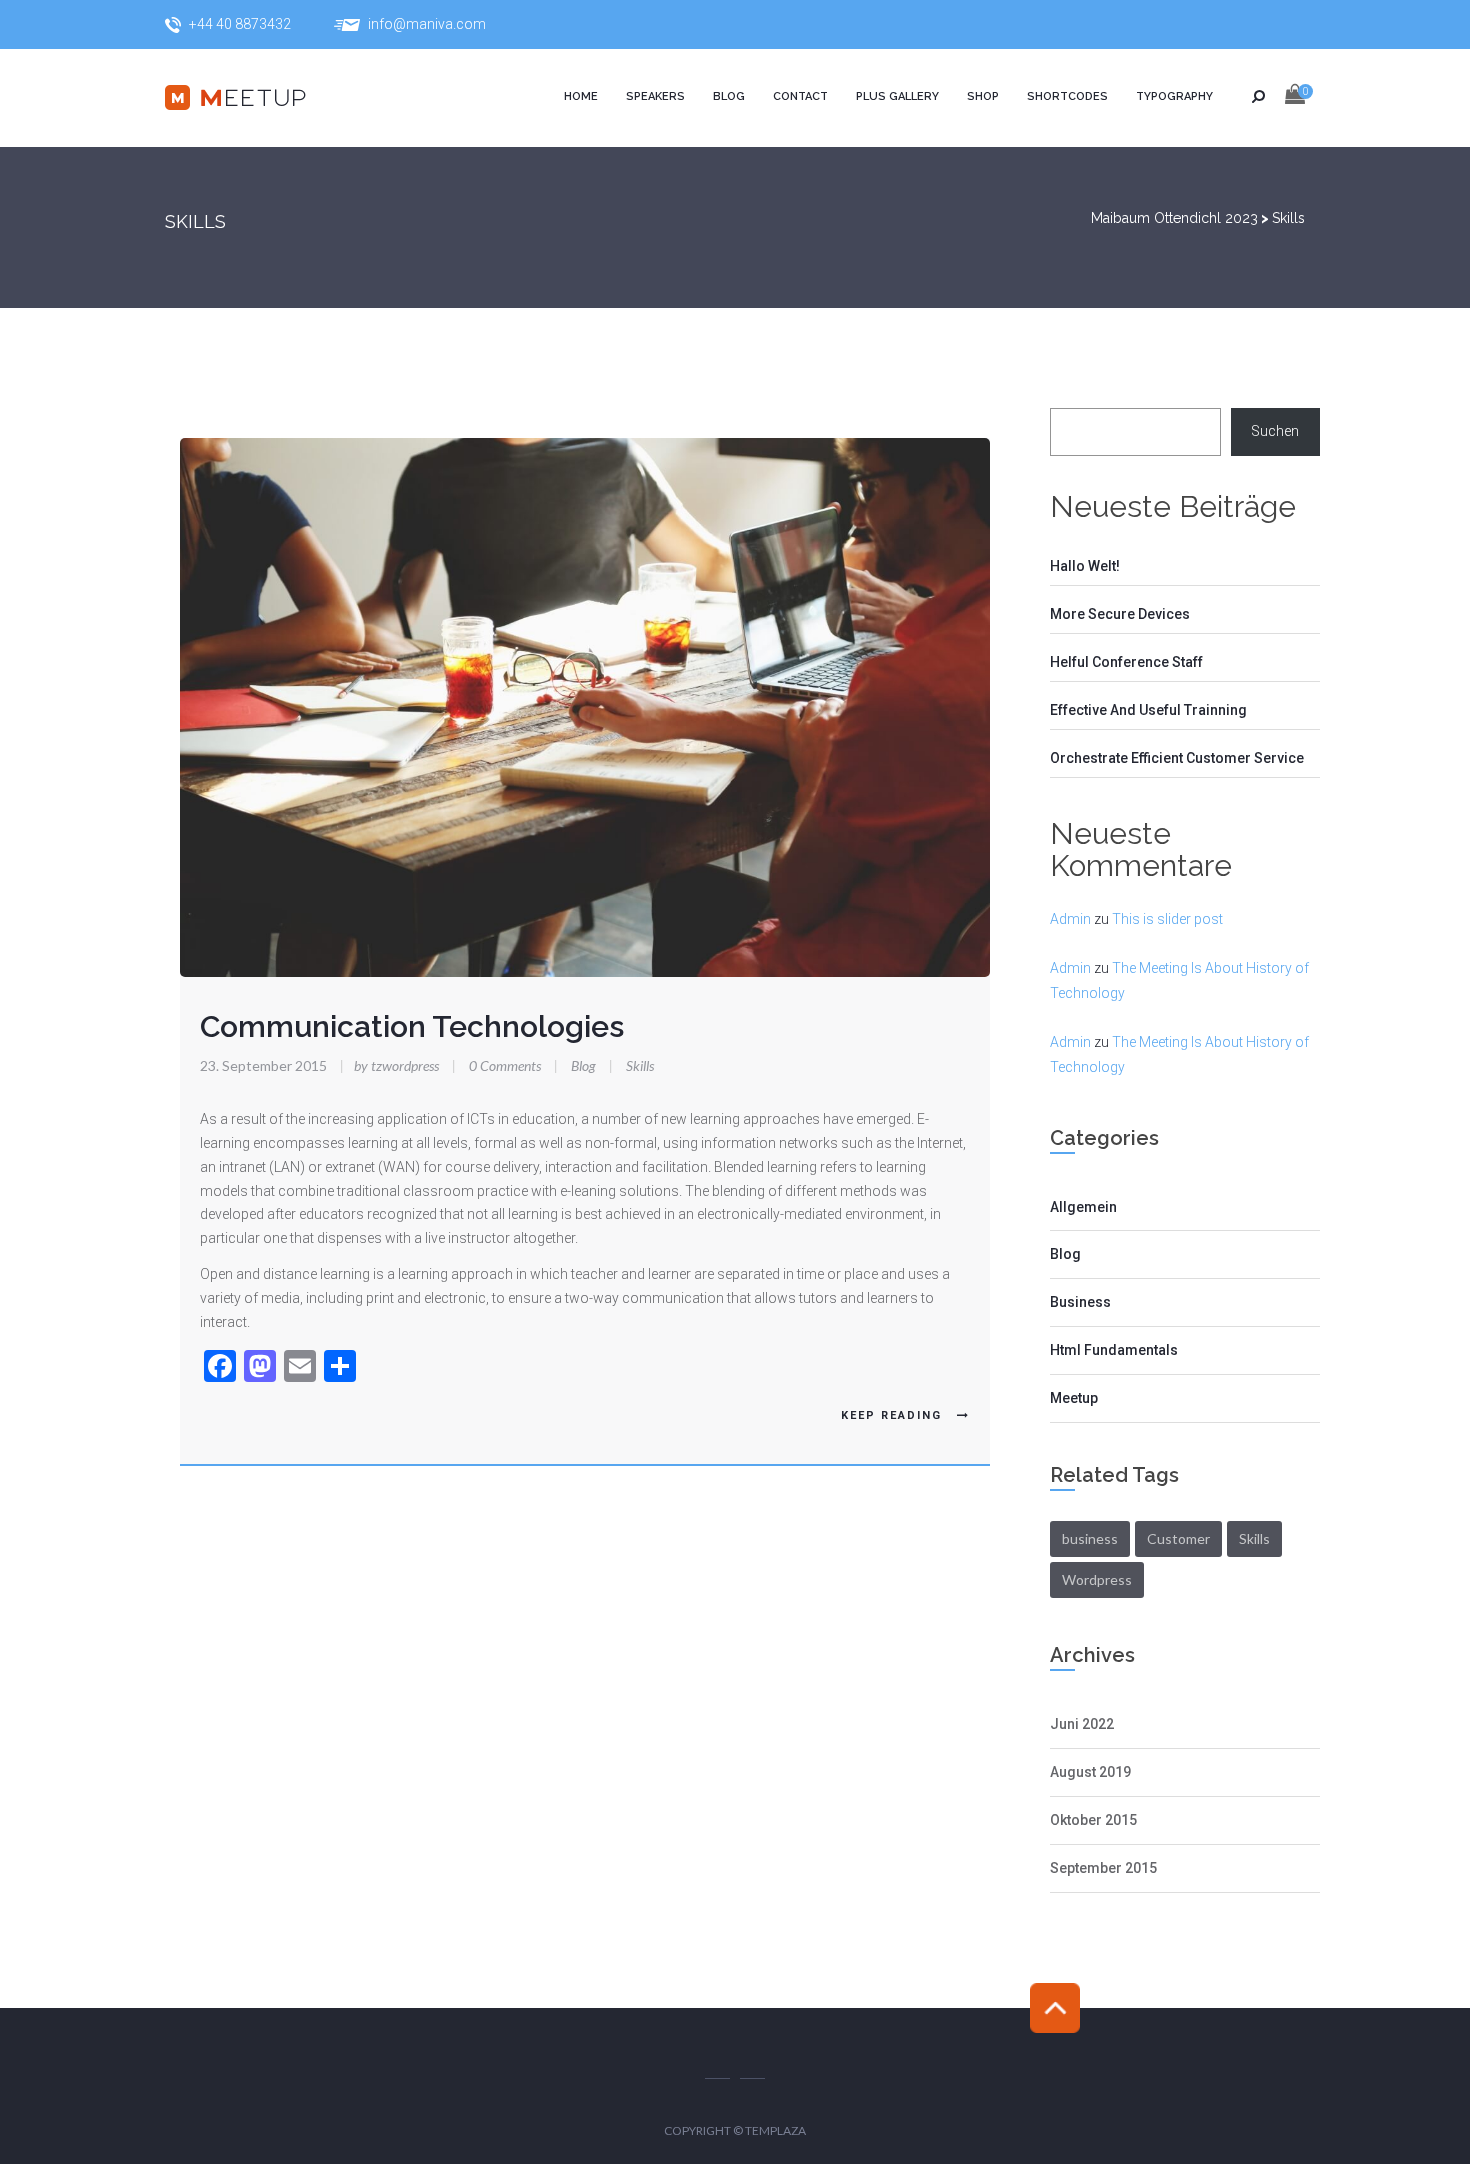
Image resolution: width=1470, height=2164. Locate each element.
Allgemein (1083, 1207)
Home (581, 96)
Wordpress (1097, 1579)
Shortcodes (1067, 96)
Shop (983, 96)
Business (1080, 1302)
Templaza (775, 2130)
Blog (729, 96)
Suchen (1275, 431)
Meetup (1074, 1398)
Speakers (655, 96)
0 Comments (505, 1065)
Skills (640, 1065)
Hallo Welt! (1085, 566)
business (1090, 1538)
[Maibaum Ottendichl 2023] (255, 98)
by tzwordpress (391, 1065)
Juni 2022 (1082, 1724)
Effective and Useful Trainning (1148, 710)
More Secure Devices (1120, 614)
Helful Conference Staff (1126, 662)
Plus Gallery (897, 96)
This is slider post (1167, 919)
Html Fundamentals (1114, 1350)
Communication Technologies (412, 1026)
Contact (800, 96)
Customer (1178, 1538)
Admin (1070, 919)
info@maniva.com (427, 24)
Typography (1174, 96)
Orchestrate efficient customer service (1177, 758)
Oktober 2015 (1093, 1820)
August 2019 (1090, 1772)
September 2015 (1103, 1868)
